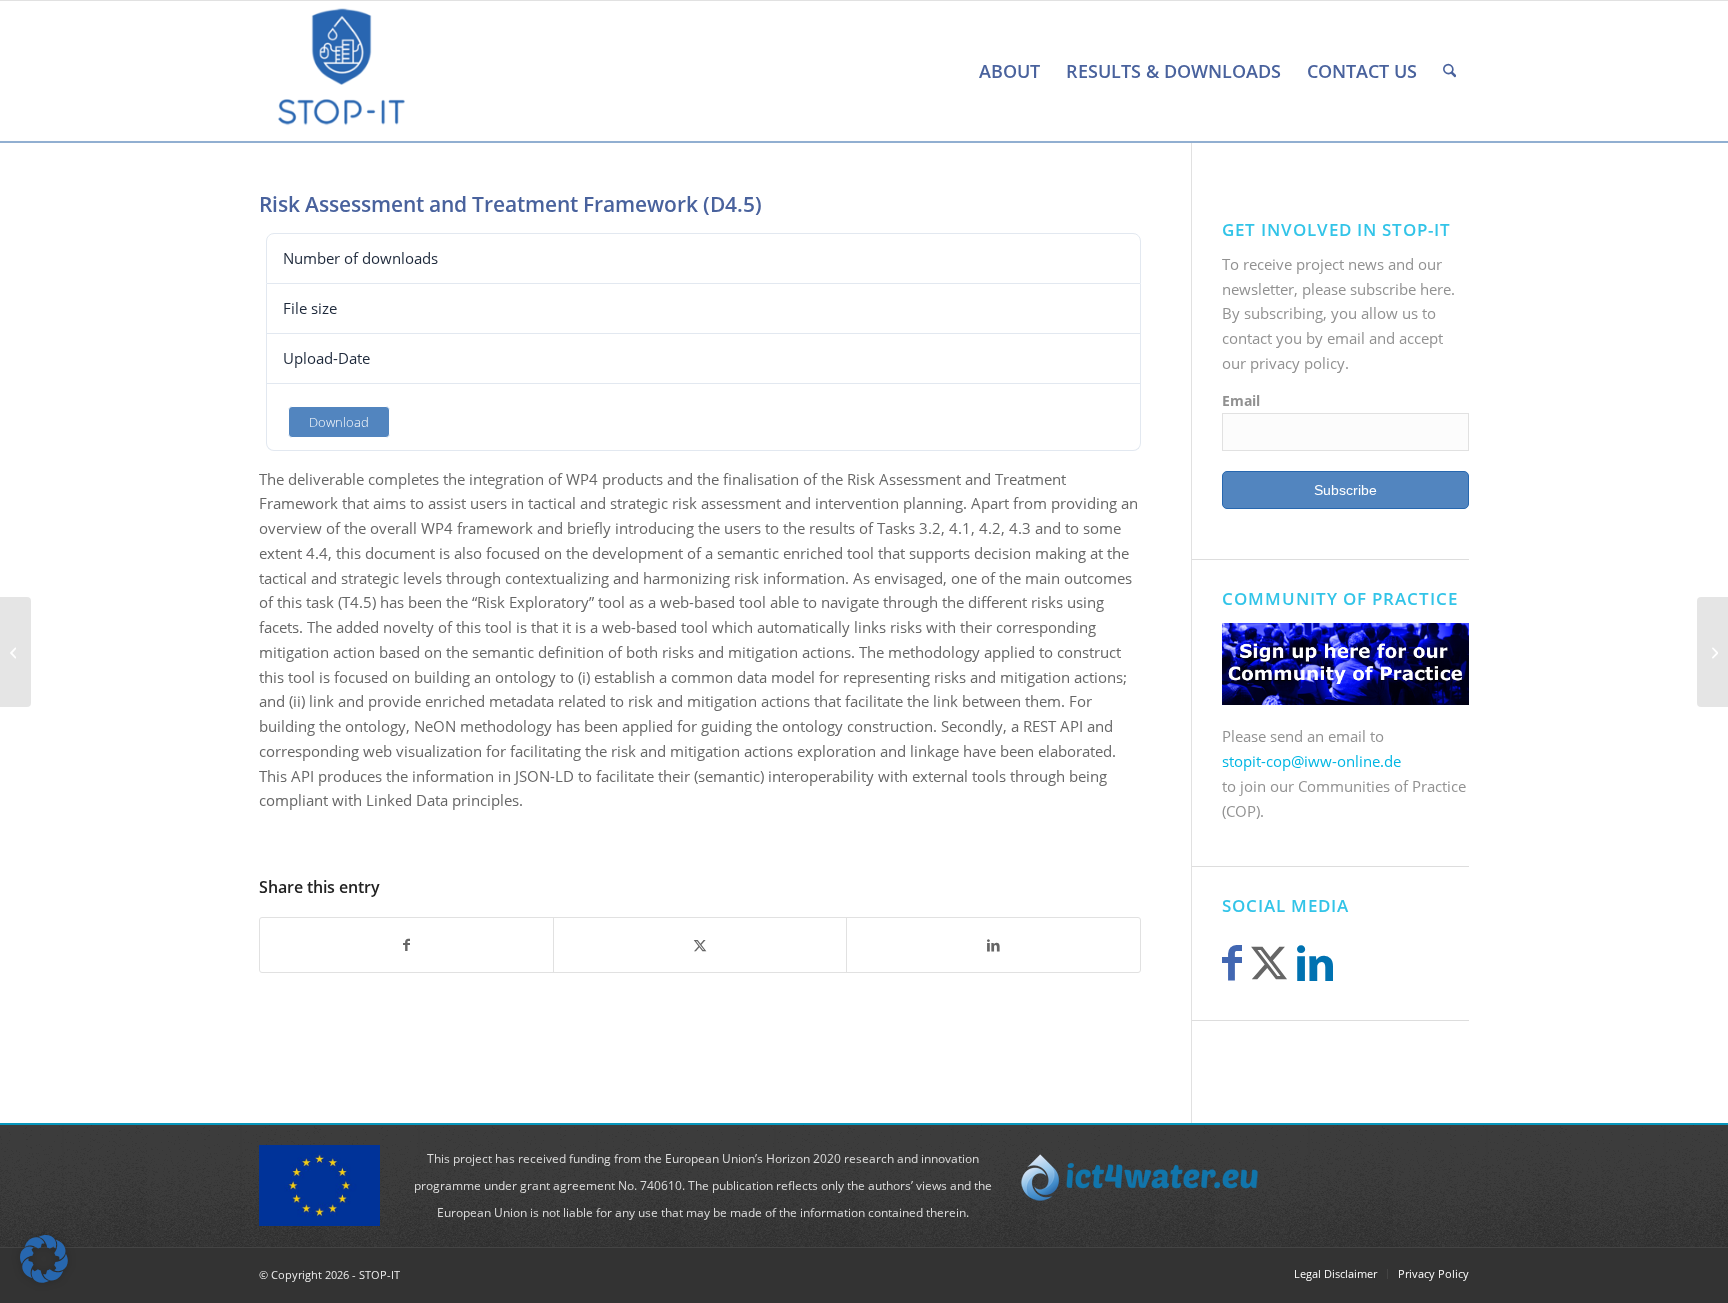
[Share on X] (700, 945)
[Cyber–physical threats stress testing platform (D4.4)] (15, 652)
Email (1241, 400)
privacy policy (1297, 363)
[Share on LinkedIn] (993, 945)
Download (339, 422)
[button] (44, 1259)
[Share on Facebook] (406, 945)
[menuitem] (953, 71)
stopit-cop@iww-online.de (1311, 761)
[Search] (1449, 71)
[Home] (953, 71)
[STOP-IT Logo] (341, 71)
